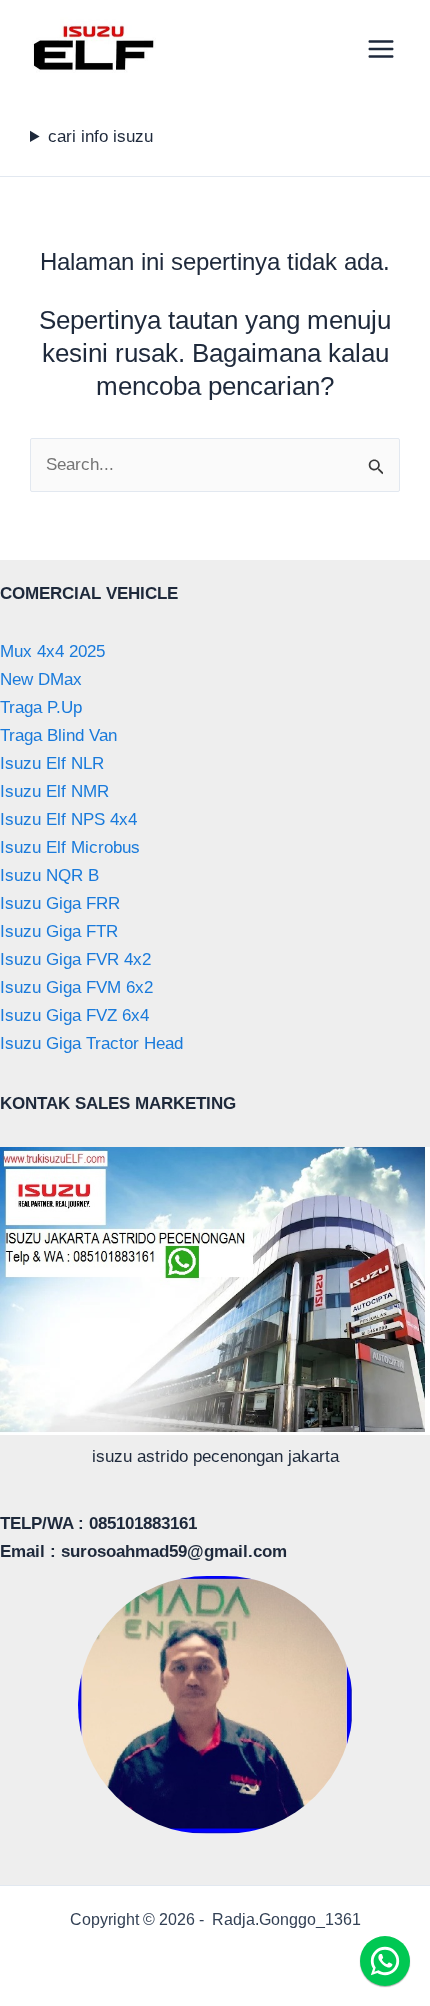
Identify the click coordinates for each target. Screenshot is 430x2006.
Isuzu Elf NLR (52, 763)
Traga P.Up (41, 707)
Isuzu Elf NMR (54, 791)
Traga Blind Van (58, 735)
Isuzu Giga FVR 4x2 (75, 959)
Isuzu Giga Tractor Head (91, 1043)
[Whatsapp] (385, 1961)
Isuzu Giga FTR (59, 931)
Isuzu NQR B (49, 875)
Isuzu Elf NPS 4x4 (68, 819)
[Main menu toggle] (382, 49)
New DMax (41, 679)
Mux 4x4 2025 (52, 651)
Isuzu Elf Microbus (70, 847)
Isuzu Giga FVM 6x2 (76, 987)
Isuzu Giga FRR (60, 903)
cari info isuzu (100, 136)
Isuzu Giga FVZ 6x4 (74, 1015)
